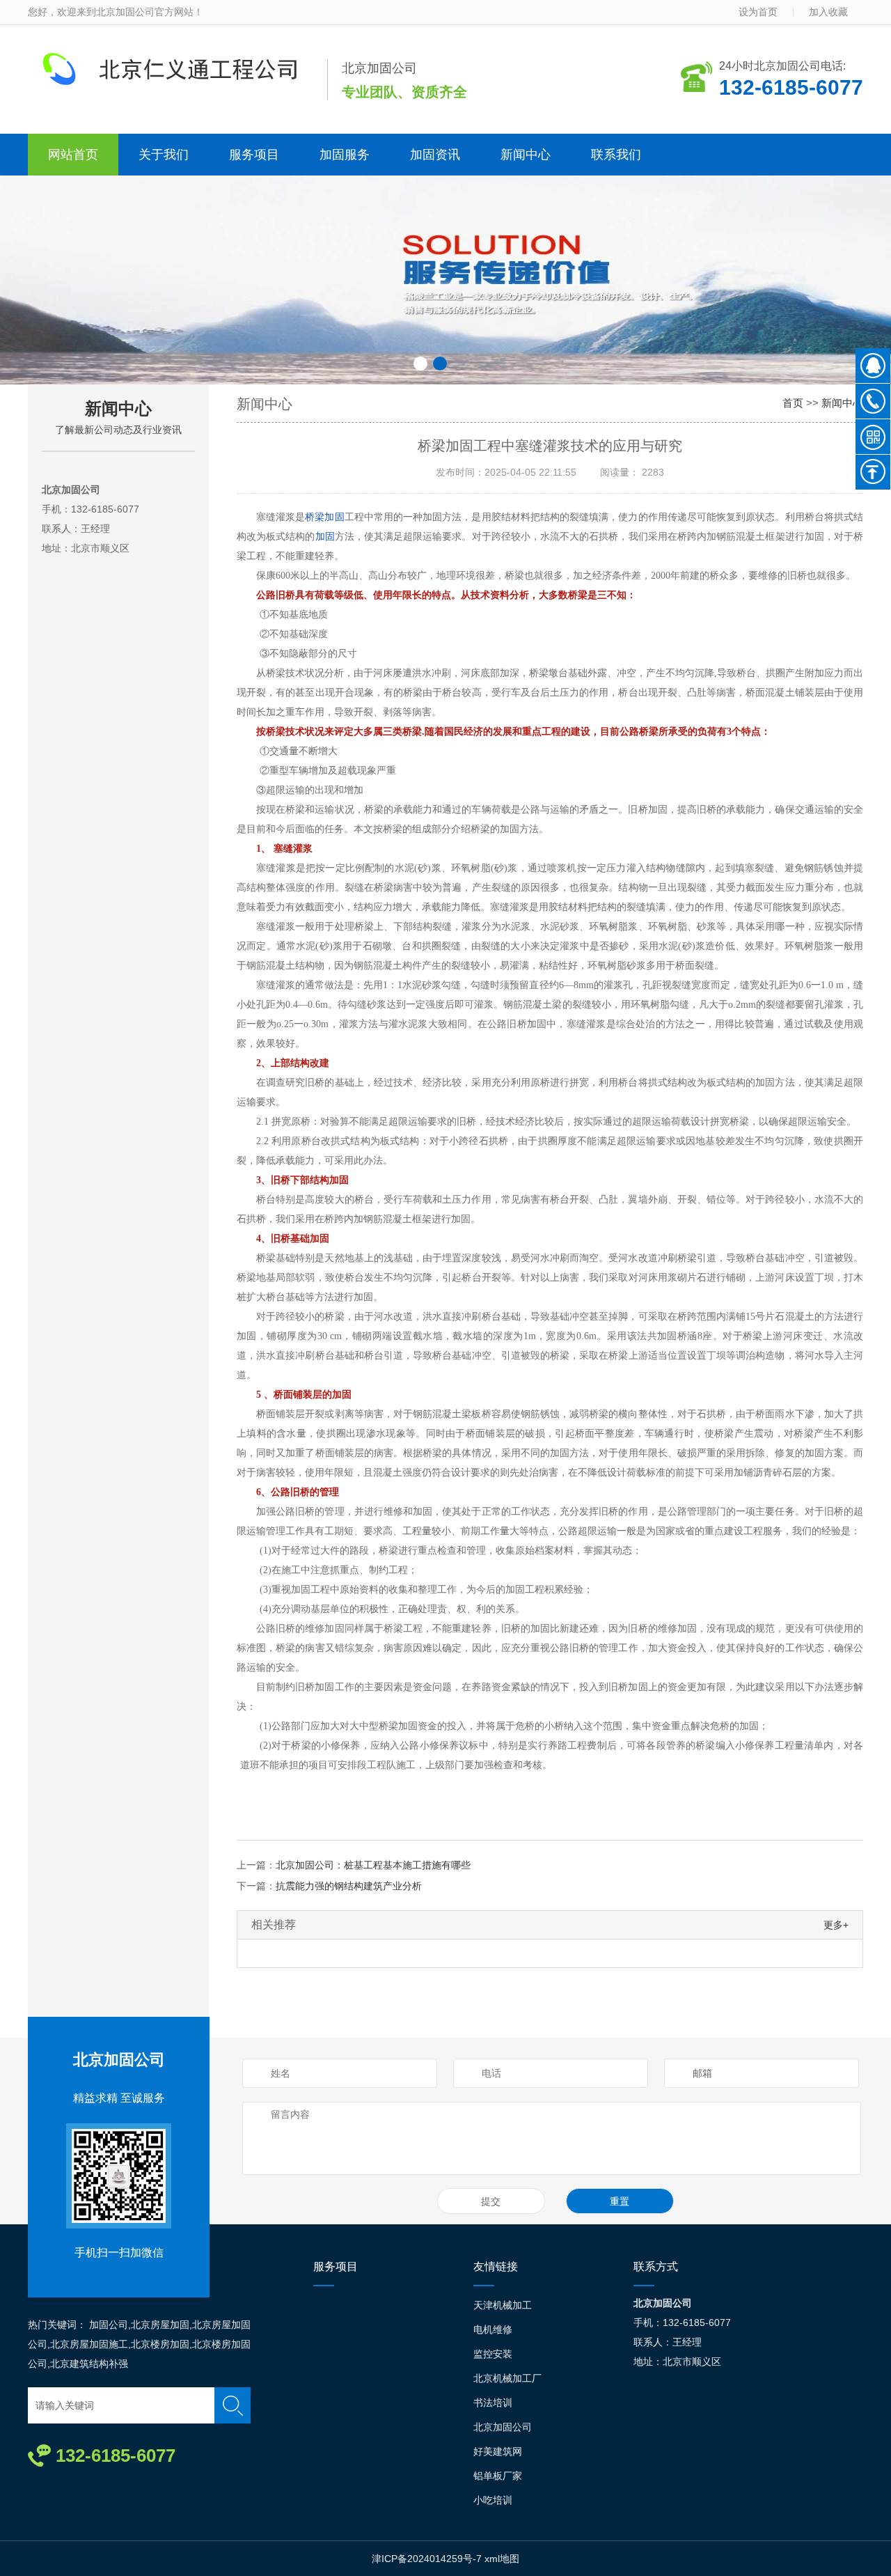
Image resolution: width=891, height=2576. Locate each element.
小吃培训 (493, 2500)
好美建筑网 (498, 2451)
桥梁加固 (324, 517)
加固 (325, 537)
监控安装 (493, 2354)
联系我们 (616, 155)
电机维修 (493, 2329)
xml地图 (502, 2559)
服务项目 (254, 155)
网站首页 (73, 155)
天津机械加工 (503, 2305)
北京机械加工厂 (507, 2378)
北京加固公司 (119, 2060)
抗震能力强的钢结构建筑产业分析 (349, 1886)
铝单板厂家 (498, 2476)
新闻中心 (526, 155)
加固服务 (345, 155)
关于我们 (164, 155)
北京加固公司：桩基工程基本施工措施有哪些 (373, 1865)
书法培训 (493, 2403)
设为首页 (758, 12)
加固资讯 (435, 155)
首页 (793, 403)
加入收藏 (828, 12)
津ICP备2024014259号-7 (427, 2559)
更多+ (836, 1925)
